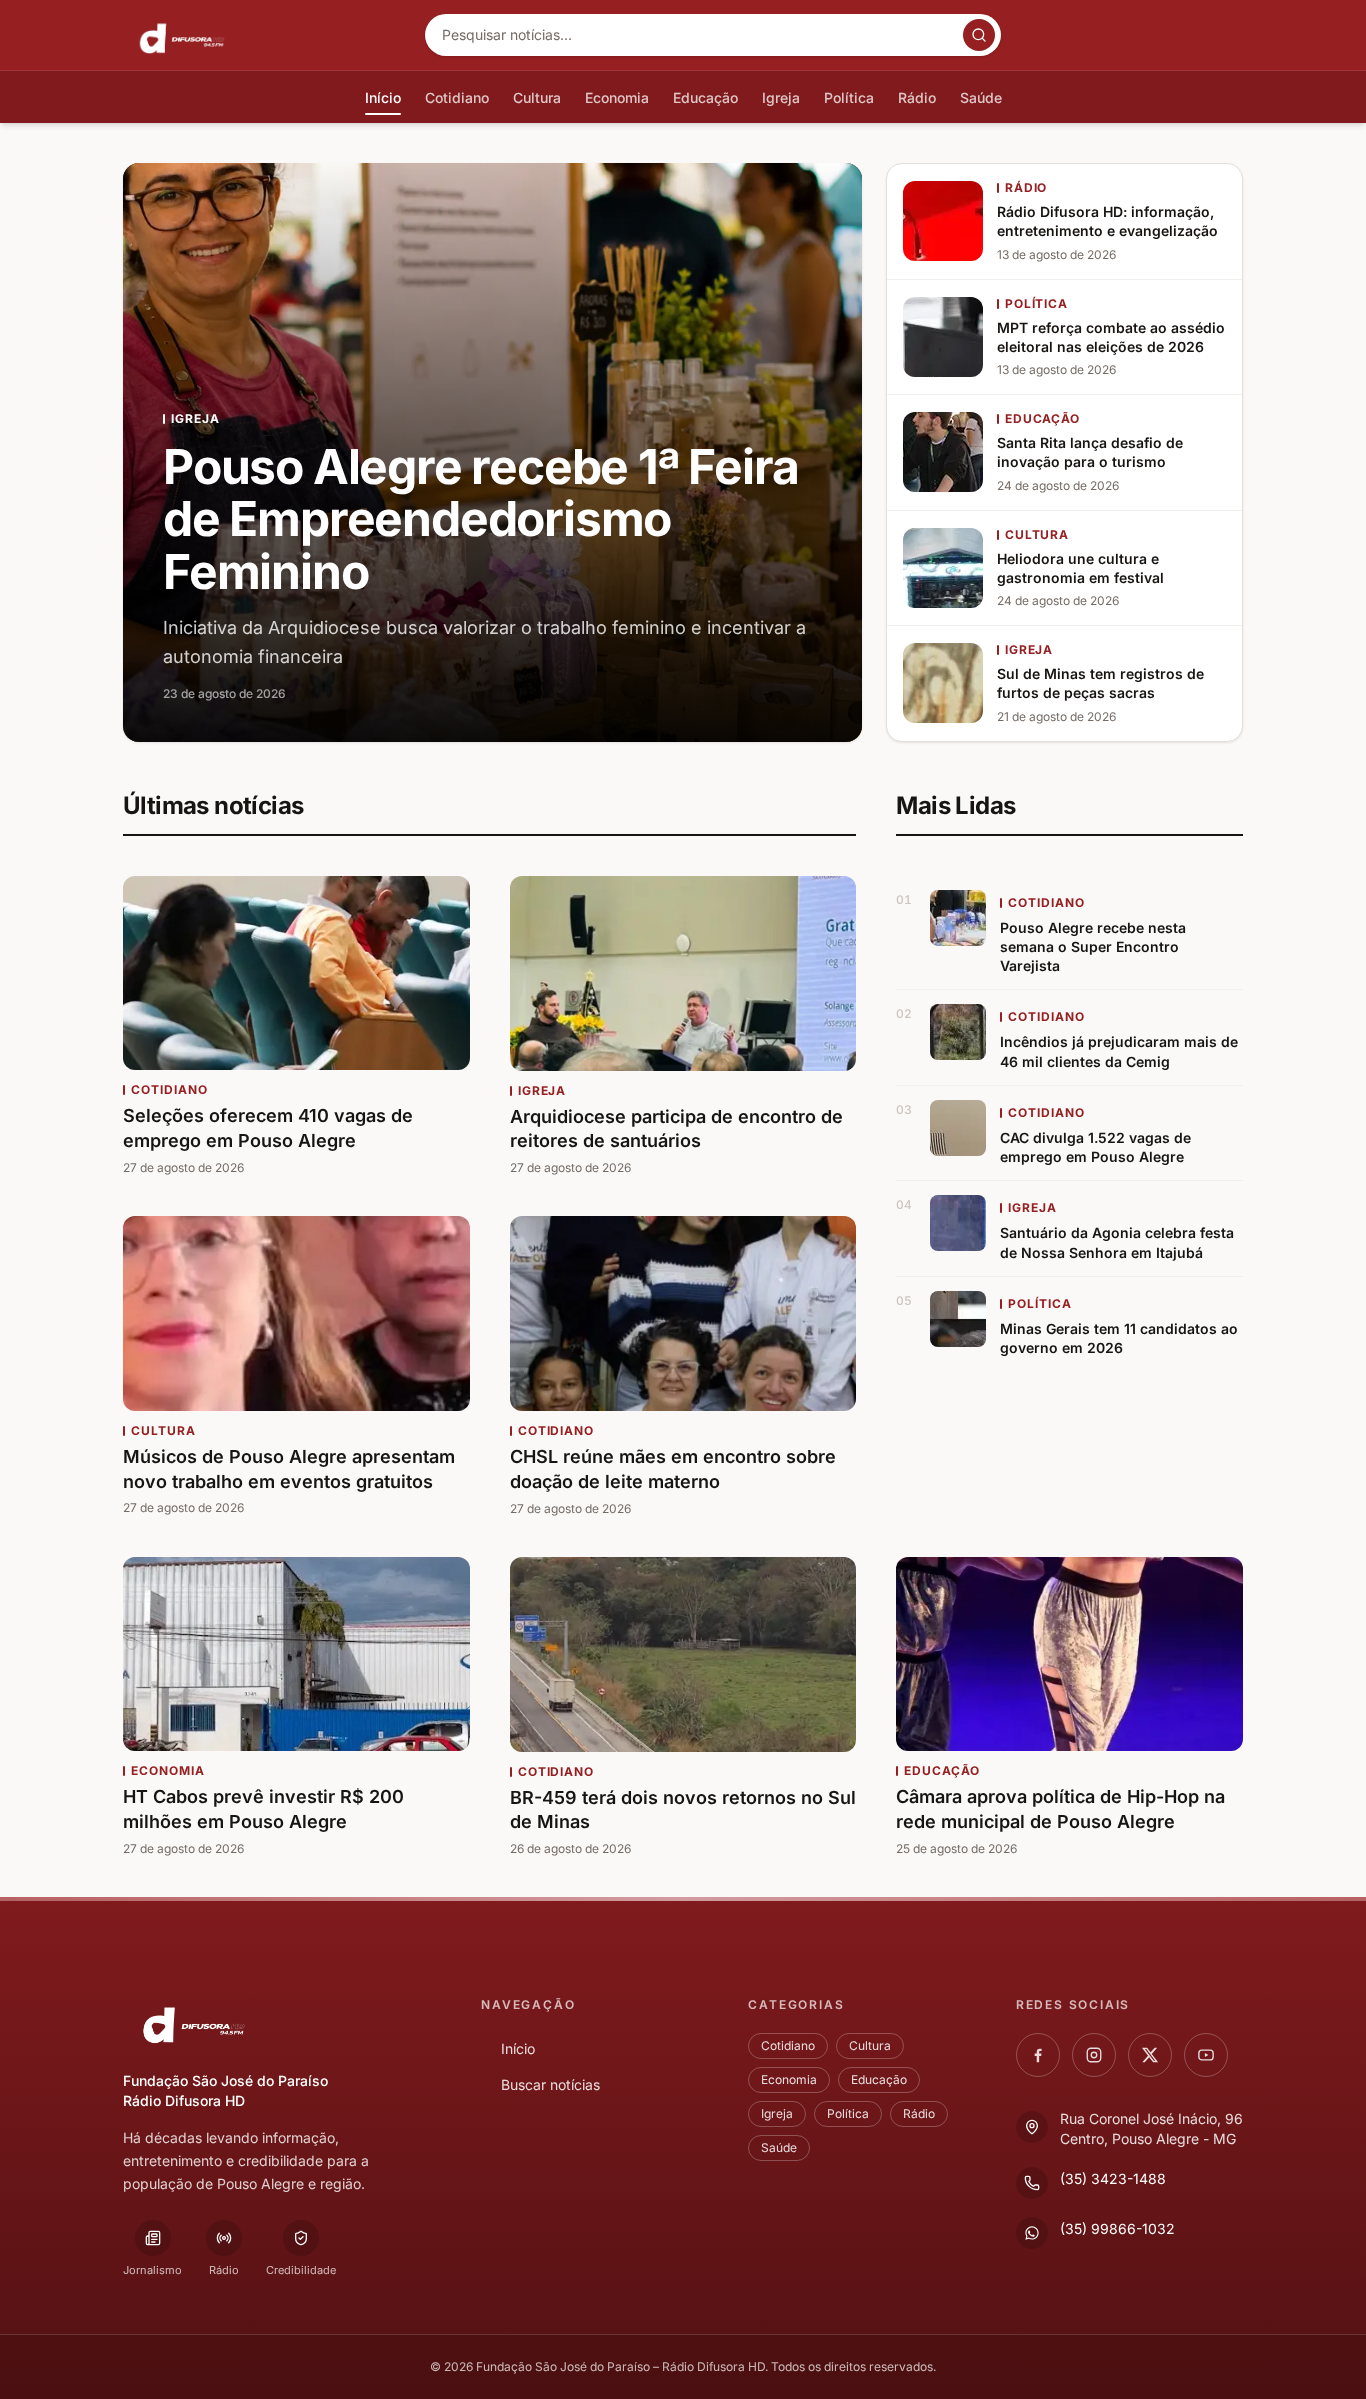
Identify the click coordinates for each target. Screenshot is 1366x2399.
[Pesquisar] (979, 35)
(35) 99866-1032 (1117, 2228)
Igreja (777, 2113)
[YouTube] (1206, 2055)
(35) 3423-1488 (1113, 2178)
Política (848, 2113)
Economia (789, 2079)
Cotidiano (788, 2045)
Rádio (919, 2113)
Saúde (779, 2147)
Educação (879, 2079)
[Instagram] (1094, 2055)
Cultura (870, 2045)
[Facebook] (1038, 2055)
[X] (1150, 2055)
